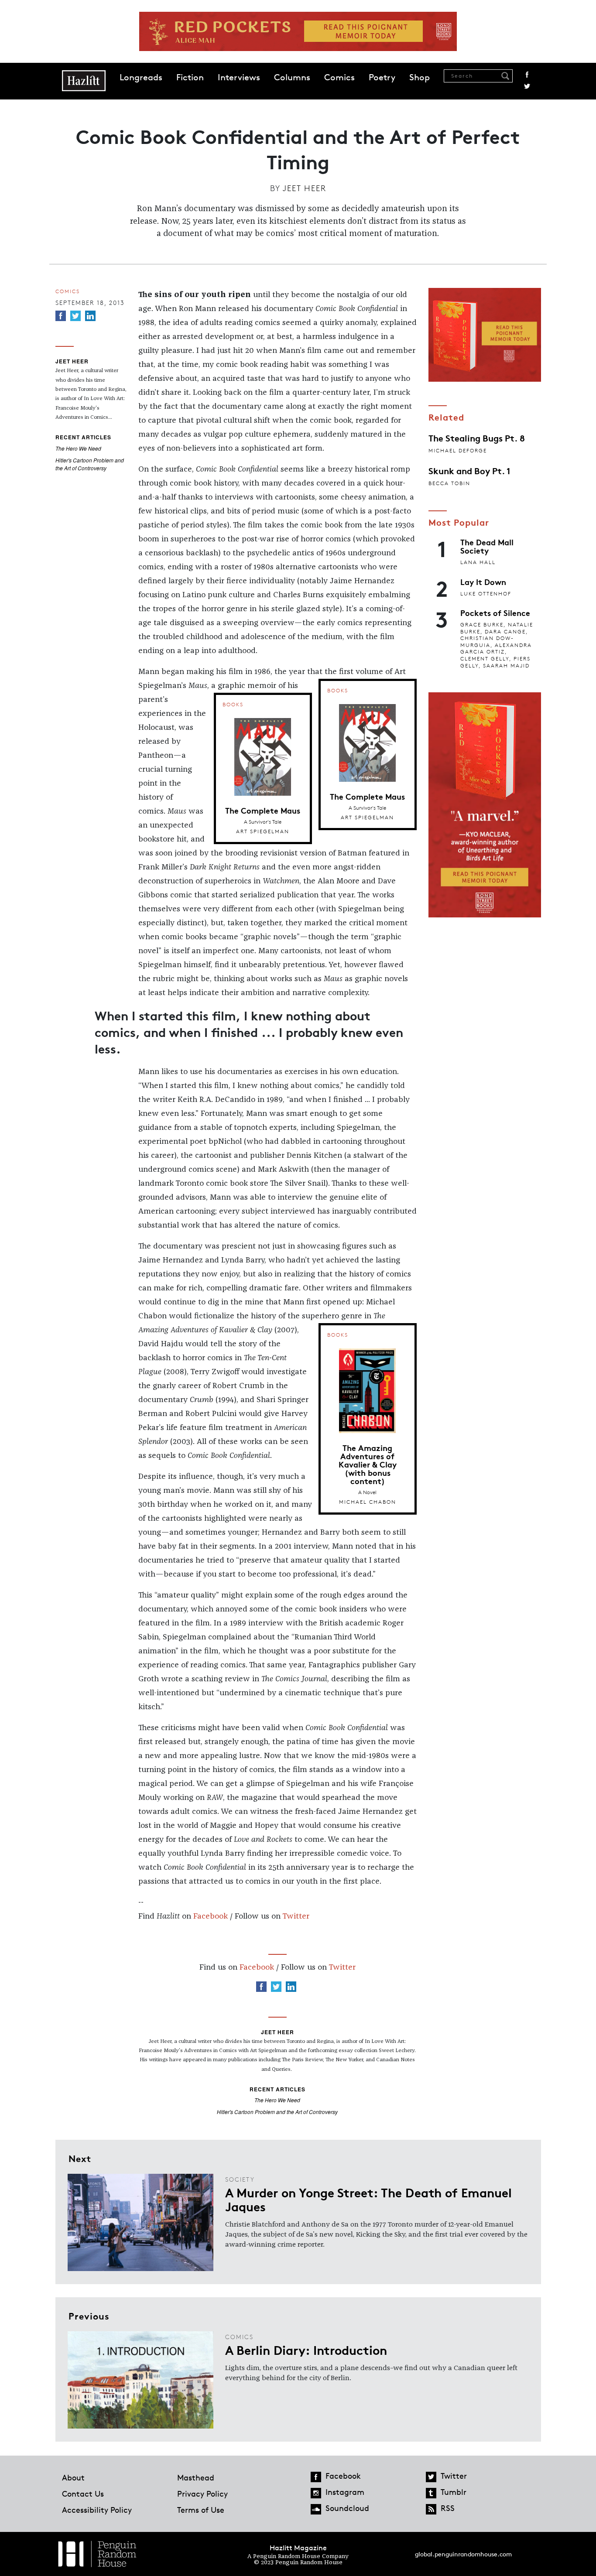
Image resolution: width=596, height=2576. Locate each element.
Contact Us (83, 2494)
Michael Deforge (458, 450)
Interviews (239, 77)
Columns (292, 77)
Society (240, 2179)
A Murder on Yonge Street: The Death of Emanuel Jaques (368, 2199)
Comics (339, 77)
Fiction (190, 77)
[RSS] (431, 2509)
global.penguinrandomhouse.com (463, 2554)
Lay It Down (483, 582)
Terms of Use (201, 2510)
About (73, 2477)
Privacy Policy (202, 2494)
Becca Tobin (449, 483)
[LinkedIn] (90, 316)
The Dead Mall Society (487, 546)
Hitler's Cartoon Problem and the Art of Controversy (90, 464)
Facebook (527, 75)
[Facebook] (61, 316)
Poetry (382, 77)
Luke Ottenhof (486, 594)
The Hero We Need (78, 448)
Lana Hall (478, 562)
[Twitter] (75, 316)
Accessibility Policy (97, 2510)
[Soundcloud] (316, 2509)
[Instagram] (316, 2493)
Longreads (141, 77)
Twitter (527, 86)
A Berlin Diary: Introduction (306, 2350)
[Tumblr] (431, 2493)
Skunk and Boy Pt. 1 (469, 470)
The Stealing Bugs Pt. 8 (477, 438)
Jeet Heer (305, 188)
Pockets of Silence (495, 612)
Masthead (196, 2477)
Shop (420, 77)
